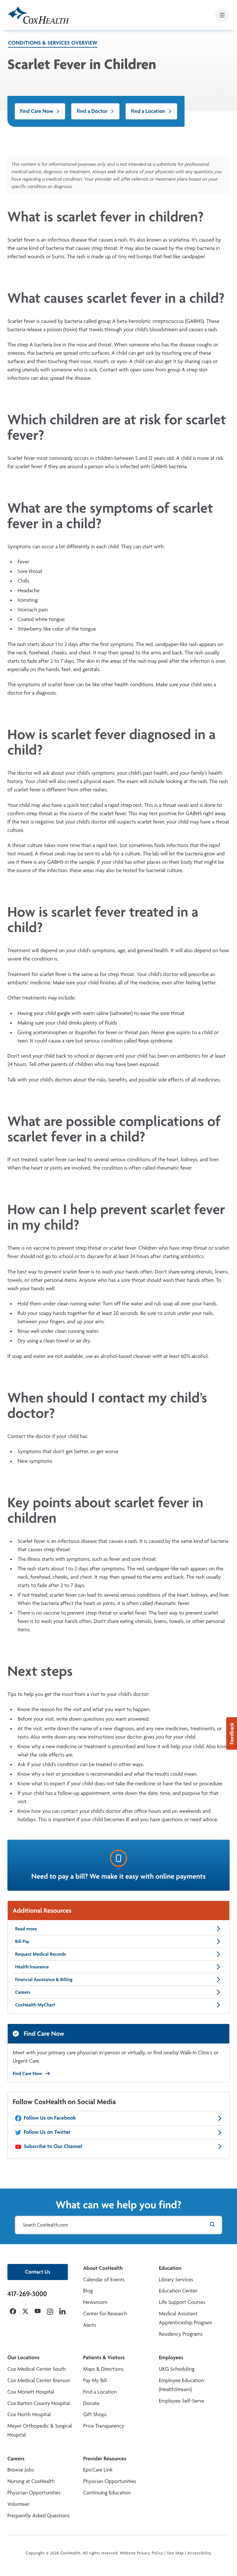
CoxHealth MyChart (35, 2005)
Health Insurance (32, 1967)
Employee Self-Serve (182, 2401)
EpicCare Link (98, 2470)
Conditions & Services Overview (53, 43)
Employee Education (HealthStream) (181, 2385)
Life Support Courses (182, 2302)
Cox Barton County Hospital (39, 2403)
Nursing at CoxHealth (31, 2481)
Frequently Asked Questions (39, 2516)
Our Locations (23, 2358)
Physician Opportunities (34, 2493)
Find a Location (148, 111)
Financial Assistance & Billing (44, 1979)
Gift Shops (95, 2414)
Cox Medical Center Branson (39, 2380)
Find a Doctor (92, 111)
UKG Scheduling (177, 2369)
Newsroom (95, 2302)
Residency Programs (181, 2334)
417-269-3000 (27, 2294)
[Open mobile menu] (222, 15)
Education (170, 2268)
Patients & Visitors (104, 2358)
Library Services (176, 2280)
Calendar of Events (104, 2280)
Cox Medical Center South (37, 2369)
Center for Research (105, 2314)
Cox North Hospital (29, 2414)
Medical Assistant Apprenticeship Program (185, 2318)
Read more (26, 1929)
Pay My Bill (95, 2380)
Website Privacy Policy (142, 2553)
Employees (171, 2358)
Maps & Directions (103, 2369)
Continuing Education (107, 2493)
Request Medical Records (41, 1954)
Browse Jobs (21, 2470)
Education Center (178, 2291)
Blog (88, 2291)
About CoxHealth (103, 2268)
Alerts (89, 2325)
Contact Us (38, 2272)
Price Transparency (104, 2426)
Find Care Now (37, 111)
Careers (23, 1992)
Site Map (175, 2553)
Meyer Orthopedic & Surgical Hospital (40, 2430)
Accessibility (199, 2553)
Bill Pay (22, 1941)
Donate (91, 2403)
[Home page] (38, 15)
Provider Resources (105, 2459)
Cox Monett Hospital (31, 2392)
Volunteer (18, 2504)
